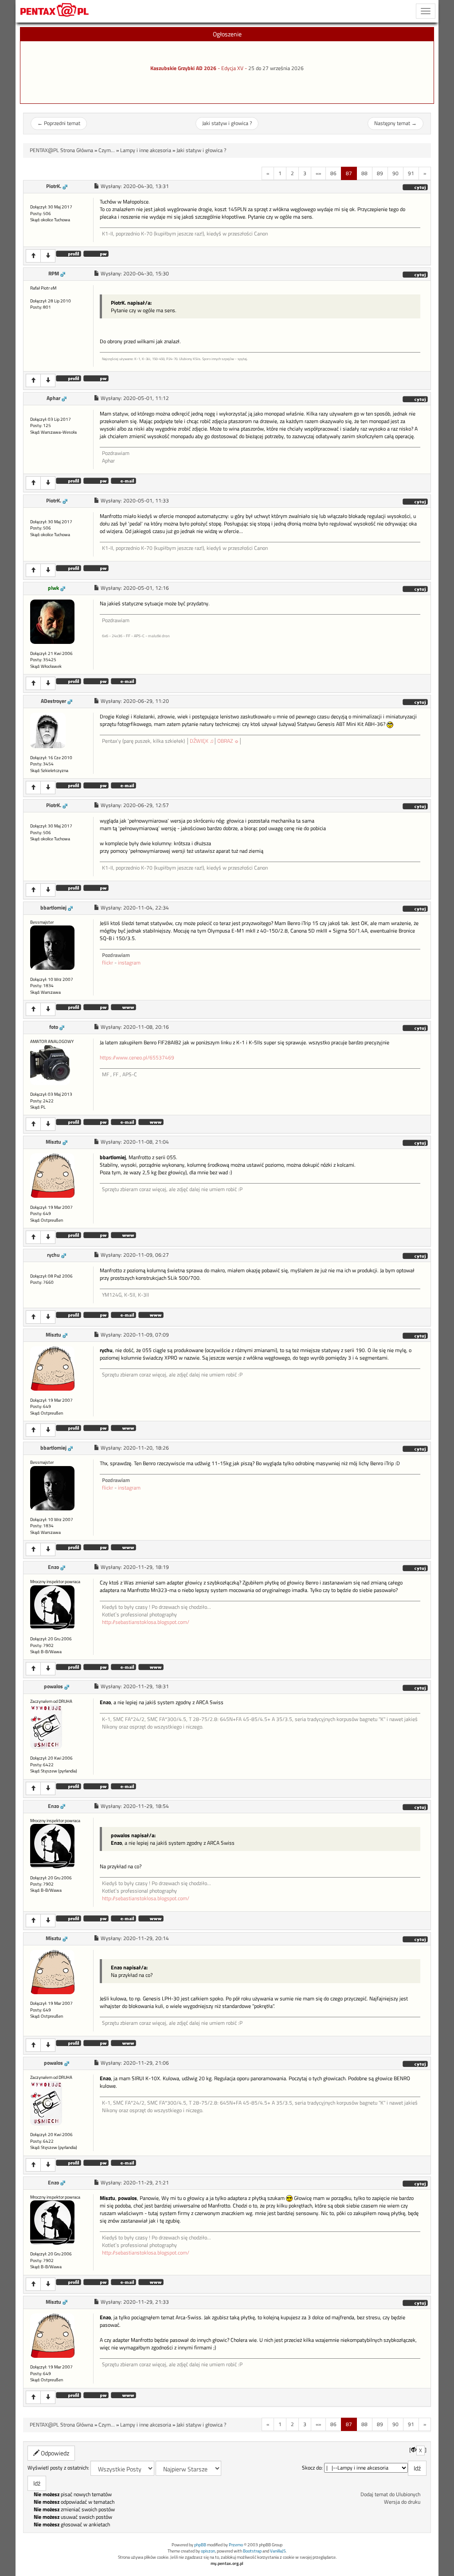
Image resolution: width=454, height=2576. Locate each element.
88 (364, 173)
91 (411, 173)
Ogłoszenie (227, 34)
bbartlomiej (53, 908)
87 (349, 173)
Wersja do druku (402, 2502)
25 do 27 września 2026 (276, 68)
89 (380, 173)
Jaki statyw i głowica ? (227, 123)
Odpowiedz (54, 2453)
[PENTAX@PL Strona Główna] (55, 11)
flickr (108, 963)
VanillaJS (278, 2551)
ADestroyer (53, 701)
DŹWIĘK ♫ (202, 741)
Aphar (53, 398)
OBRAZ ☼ (228, 741)
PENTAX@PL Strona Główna (61, 150)
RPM (54, 274)
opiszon (208, 2551)
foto (54, 1027)
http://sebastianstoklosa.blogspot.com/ (146, 1622)
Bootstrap (252, 2551)
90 (395, 173)
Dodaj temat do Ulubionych (390, 2494)
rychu (53, 1255)
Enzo (53, 1567)
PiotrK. (54, 186)
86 (333, 173)
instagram (129, 963)
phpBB (200, 2545)
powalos (53, 1686)
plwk (53, 588)
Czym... (107, 150)
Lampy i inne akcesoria (146, 150)
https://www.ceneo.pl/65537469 (137, 1058)
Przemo (236, 2545)
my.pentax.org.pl (227, 2563)
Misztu (53, 1142)
